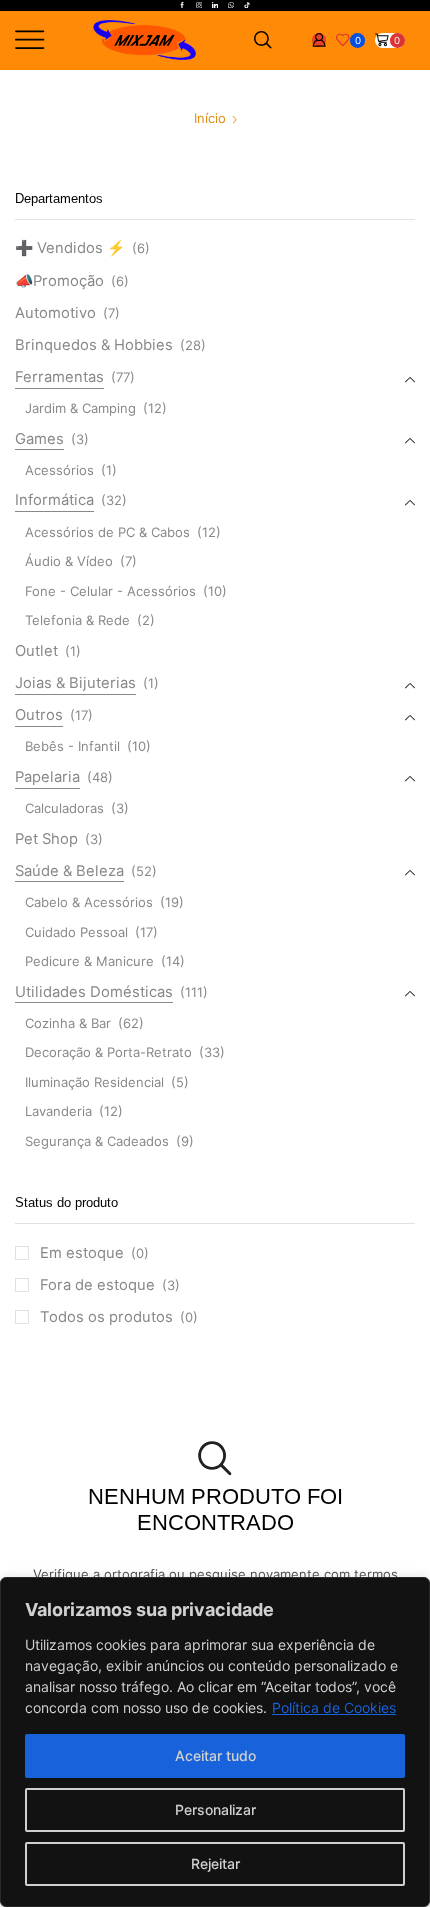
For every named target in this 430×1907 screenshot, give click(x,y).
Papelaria (47, 777)
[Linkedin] (215, 6)
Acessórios (59, 470)
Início (210, 118)
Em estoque (94, 1253)
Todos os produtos (119, 1317)
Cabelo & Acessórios (89, 902)
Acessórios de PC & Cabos (107, 532)
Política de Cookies (334, 1707)
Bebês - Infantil (72, 746)
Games (39, 439)
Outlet (36, 651)
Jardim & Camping (80, 408)
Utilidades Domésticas (94, 992)
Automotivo (55, 313)
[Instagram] (199, 6)
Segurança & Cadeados (97, 1141)
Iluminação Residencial (94, 1082)
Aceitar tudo (215, 1755)
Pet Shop (46, 839)
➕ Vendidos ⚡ (70, 248)
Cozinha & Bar (68, 1023)
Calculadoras (64, 808)
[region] (215, 1742)
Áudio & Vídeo (69, 561)
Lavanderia (58, 1111)
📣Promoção (59, 281)
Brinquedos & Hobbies (94, 345)
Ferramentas (59, 377)
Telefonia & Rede (77, 620)
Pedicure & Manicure (89, 961)
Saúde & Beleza (69, 871)
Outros (39, 715)
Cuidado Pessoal (76, 932)
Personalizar (215, 1809)
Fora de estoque (110, 1285)
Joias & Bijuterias (75, 683)
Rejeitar (215, 1863)
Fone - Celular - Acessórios (110, 591)
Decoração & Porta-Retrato (108, 1052)
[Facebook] (182, 6)
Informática (54, 500)
